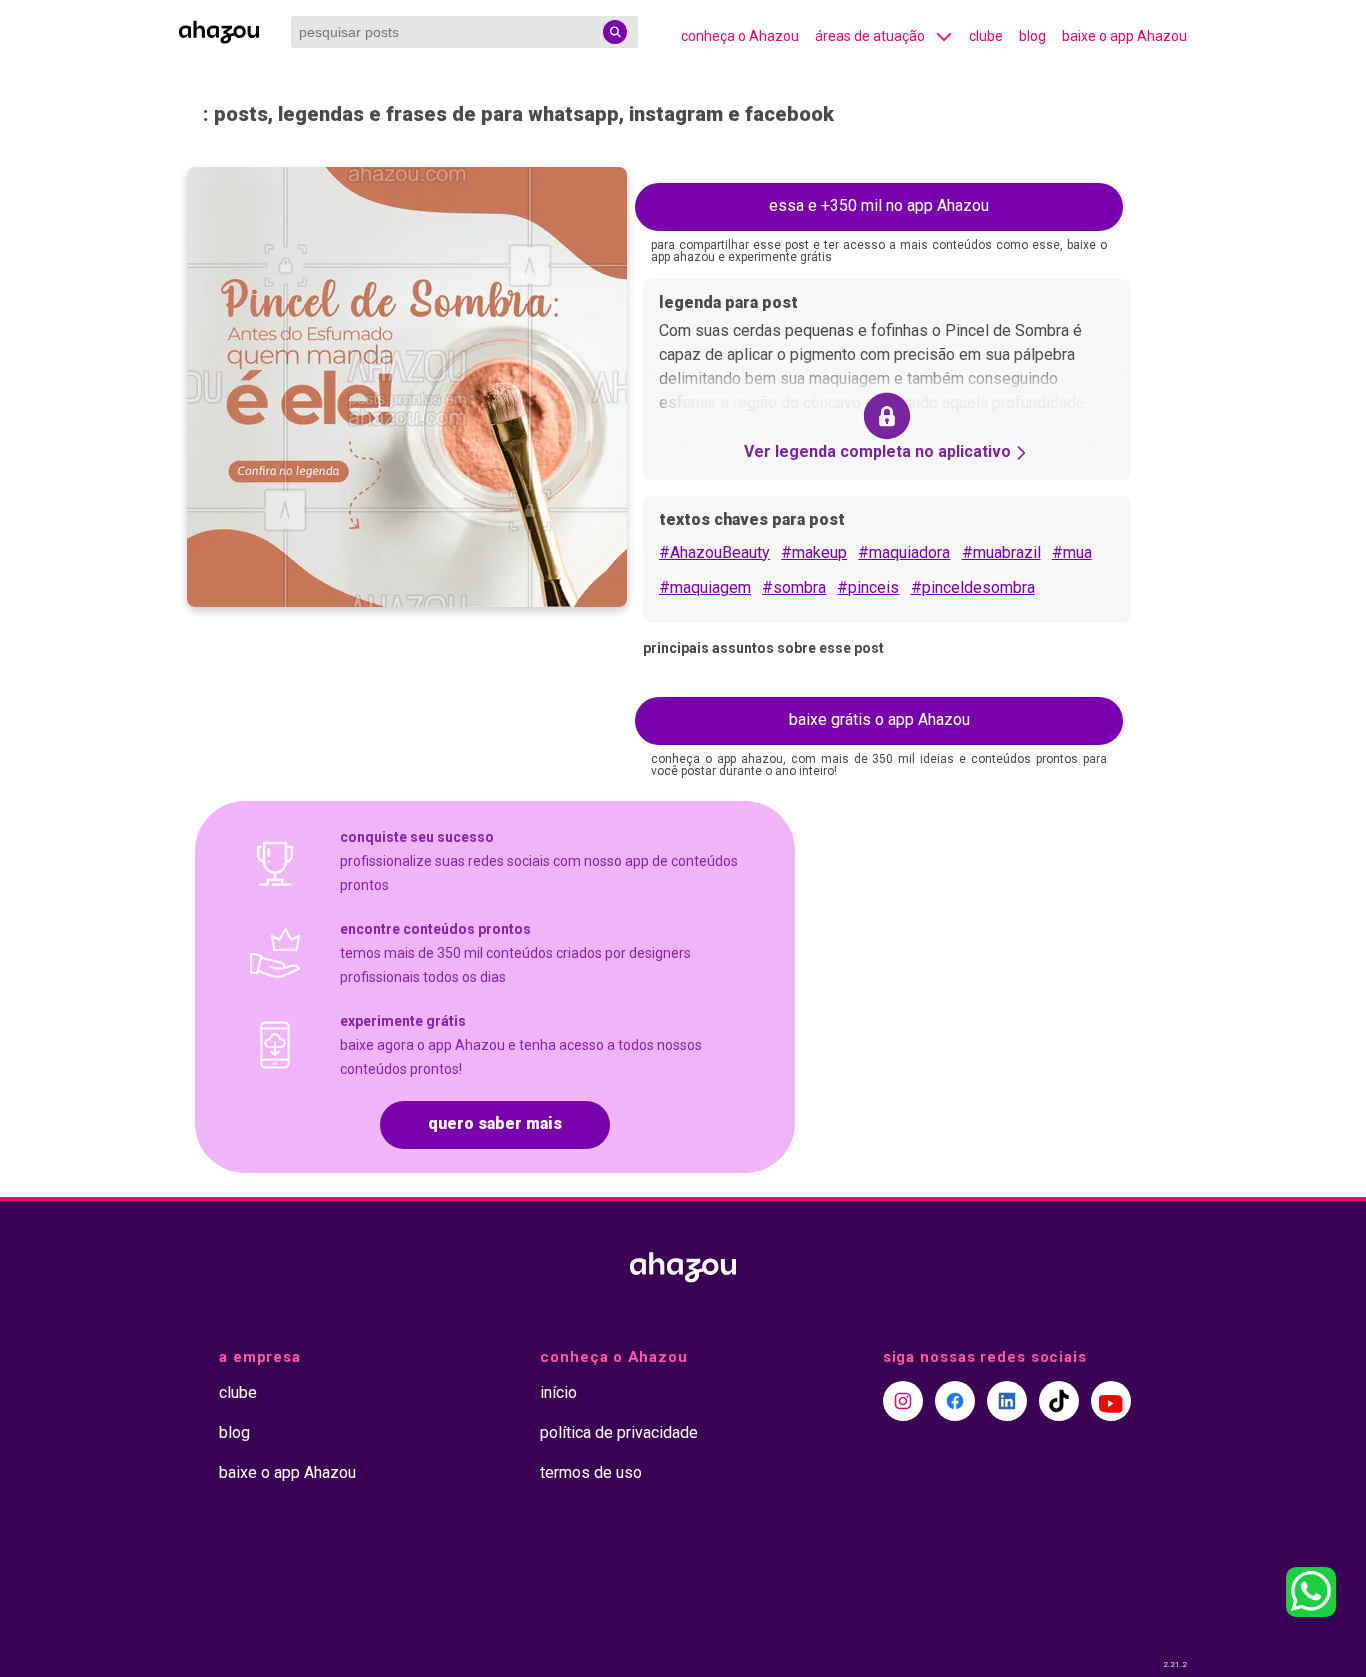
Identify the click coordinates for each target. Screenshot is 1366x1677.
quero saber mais (495, 1123)
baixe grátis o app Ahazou (879, 719)
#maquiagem (705, 587)
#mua (1072, 552)
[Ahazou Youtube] (1111, 1401)
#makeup (814, 552)
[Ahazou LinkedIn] (1007, 1401)
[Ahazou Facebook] (955, 1401)
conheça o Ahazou (740, 36)
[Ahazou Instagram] (903, 1401)
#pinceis (868, 587)
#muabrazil (1001, 552)
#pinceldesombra (973, 587)
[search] (615, 32)
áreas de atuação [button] (870, 36)
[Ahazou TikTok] (1059, 1401)
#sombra (794, 587)
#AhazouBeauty (714, 552)
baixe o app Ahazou (1124, 36)
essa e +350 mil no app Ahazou (879, 205)
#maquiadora (904, 552)
